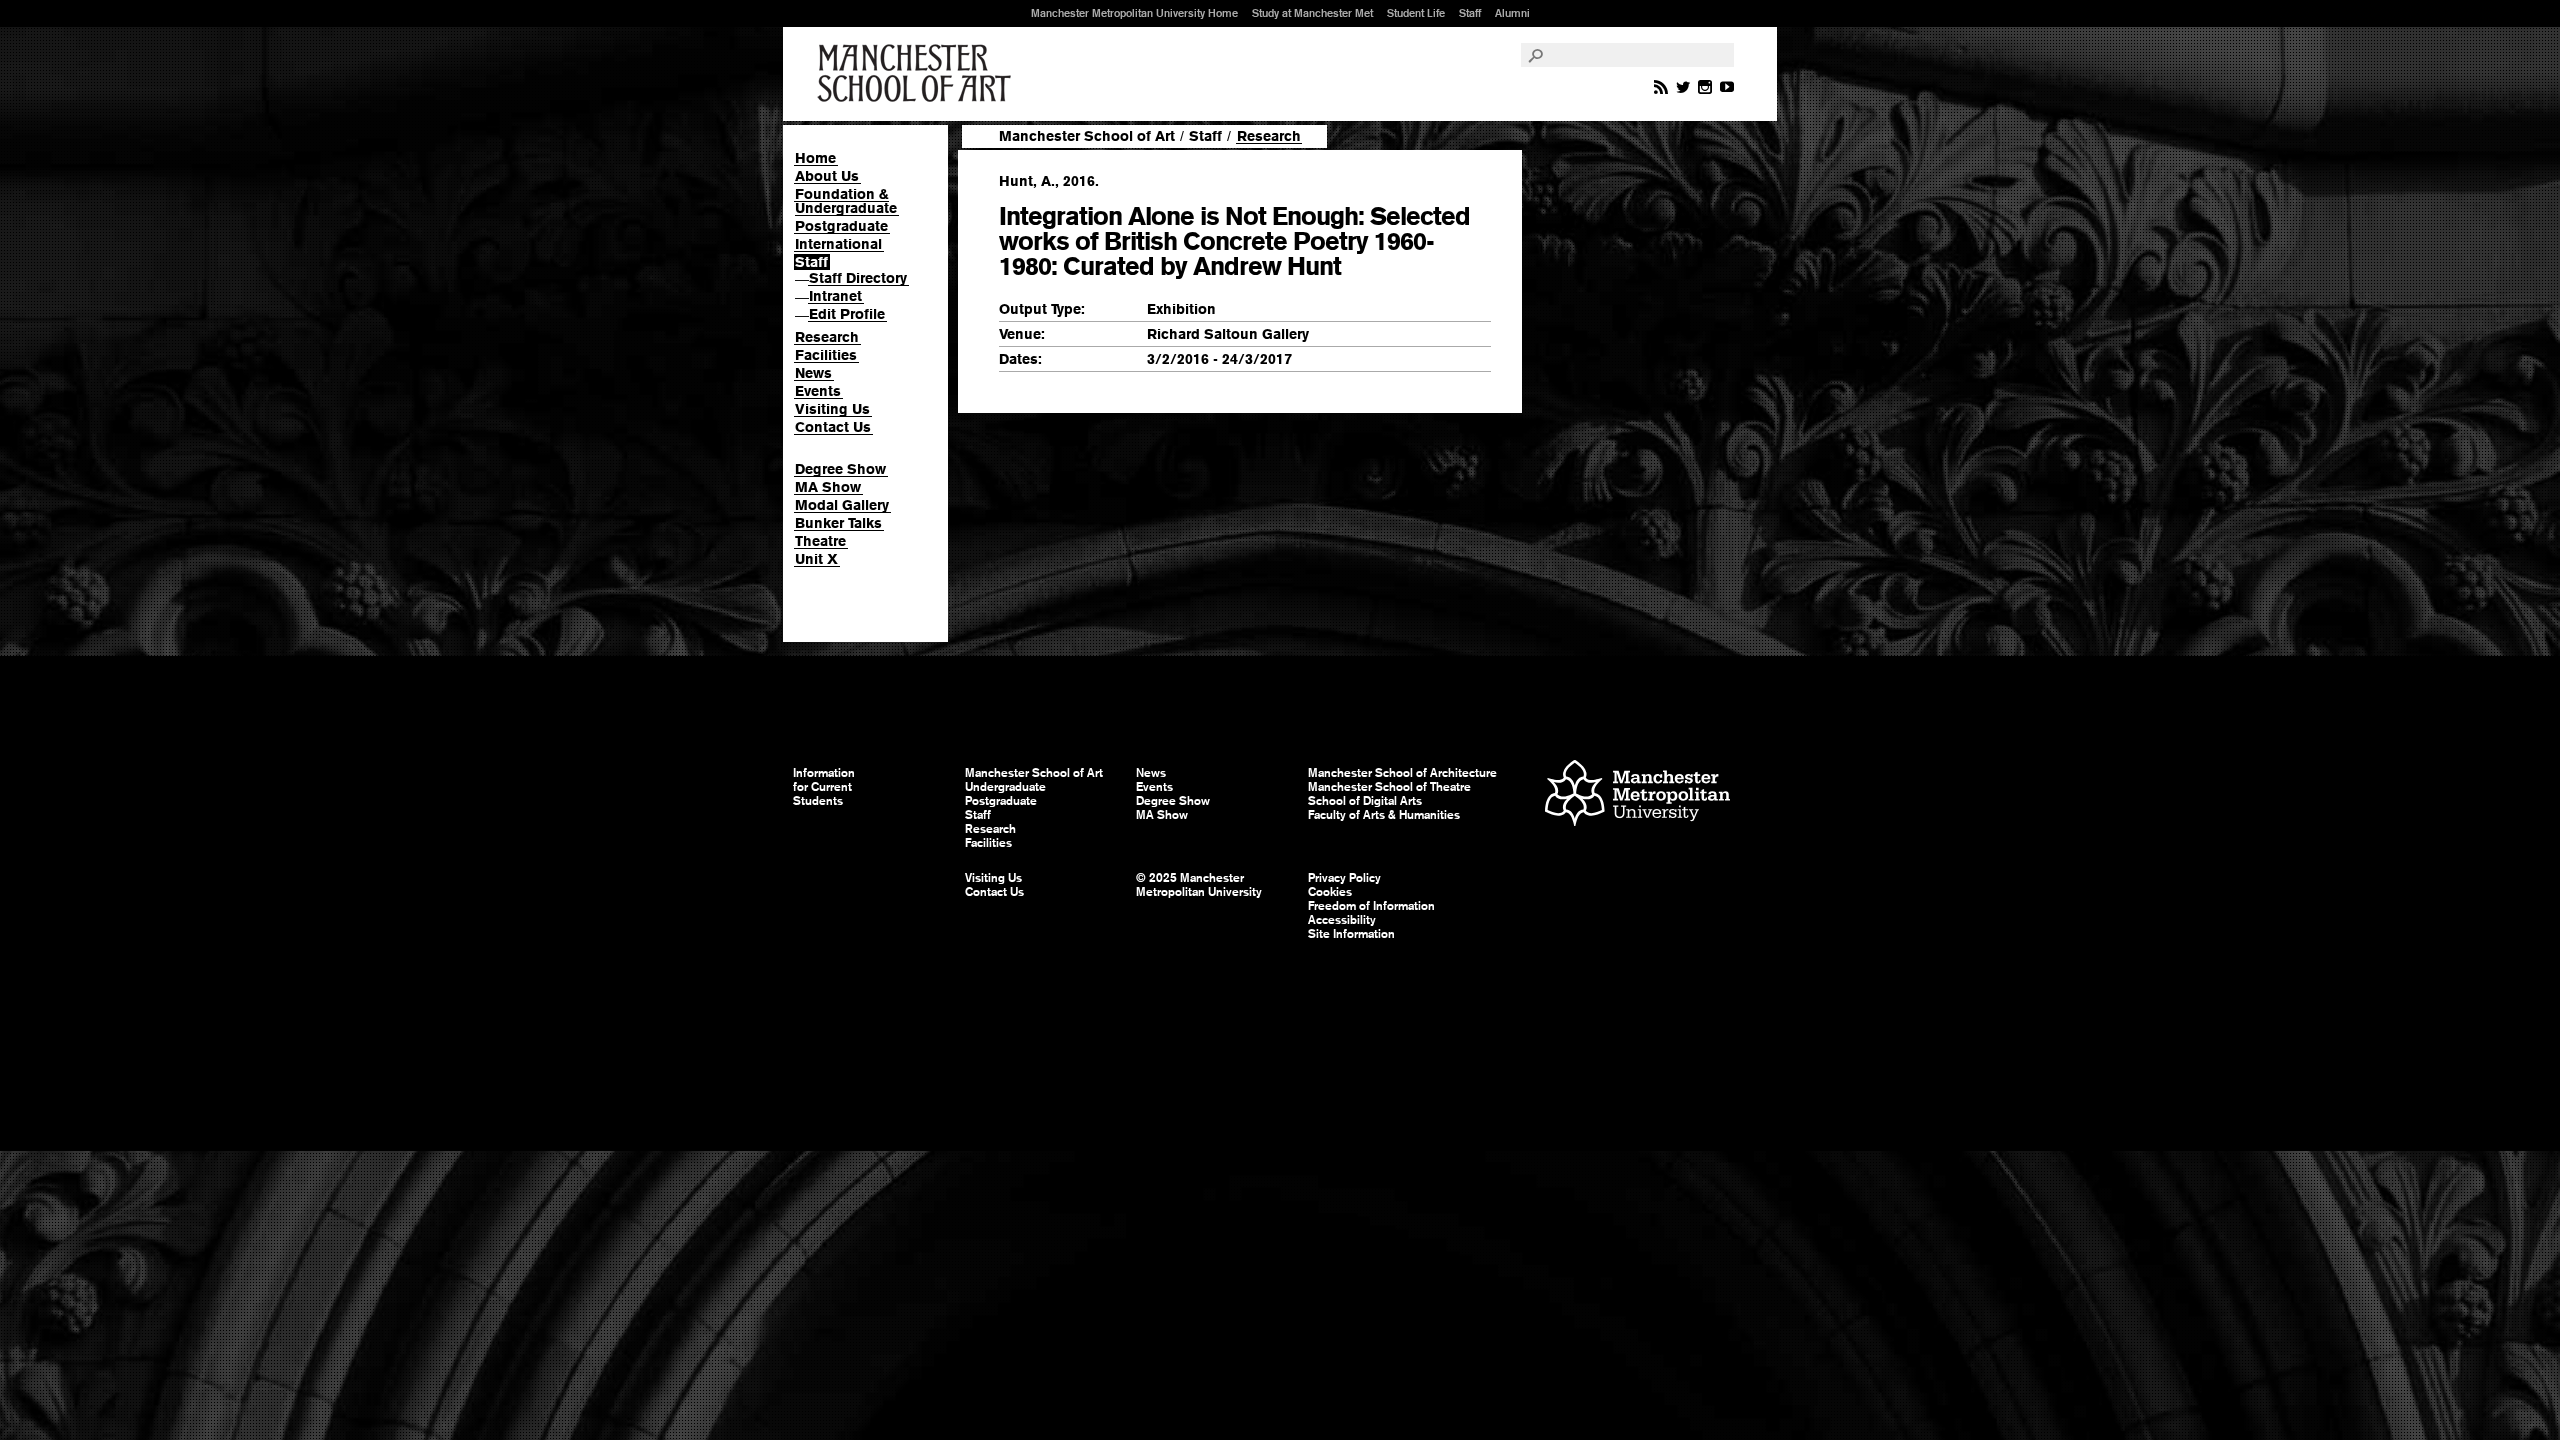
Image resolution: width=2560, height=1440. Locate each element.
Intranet (835, 296)
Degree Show (840, 469)
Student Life (1416, 13)
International (838, 244)
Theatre (820, 541)
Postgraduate (841, 226)
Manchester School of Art (918, 74)
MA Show (828, 487)
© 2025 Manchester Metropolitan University (1199, 885)
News (813, 373)
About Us (827, 176)
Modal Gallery (842, 505)
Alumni (1512, 13)
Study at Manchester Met (1312, 13)
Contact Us (833, 427)
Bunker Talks (838, 523)
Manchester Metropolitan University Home (1134, 13)
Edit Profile (847, 314)
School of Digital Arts (1365, 801)
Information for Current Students (824, 787)
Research (827, 337)
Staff (1470, 13)
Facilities (826, 355)
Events (818, 391)
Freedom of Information (1371, 906)
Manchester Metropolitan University (1637, 795)
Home (815, 158)
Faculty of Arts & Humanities (1384, 815)
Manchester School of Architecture (1402, 773)
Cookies (1330, 892)
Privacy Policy (1344, 878)
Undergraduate (1005, 787)
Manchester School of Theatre (1389, 787)
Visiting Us (832, 409)
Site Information (1351, 934)
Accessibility (1342, 920)
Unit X (816, 559)
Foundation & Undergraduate (846, 201)
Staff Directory (858, 278)
